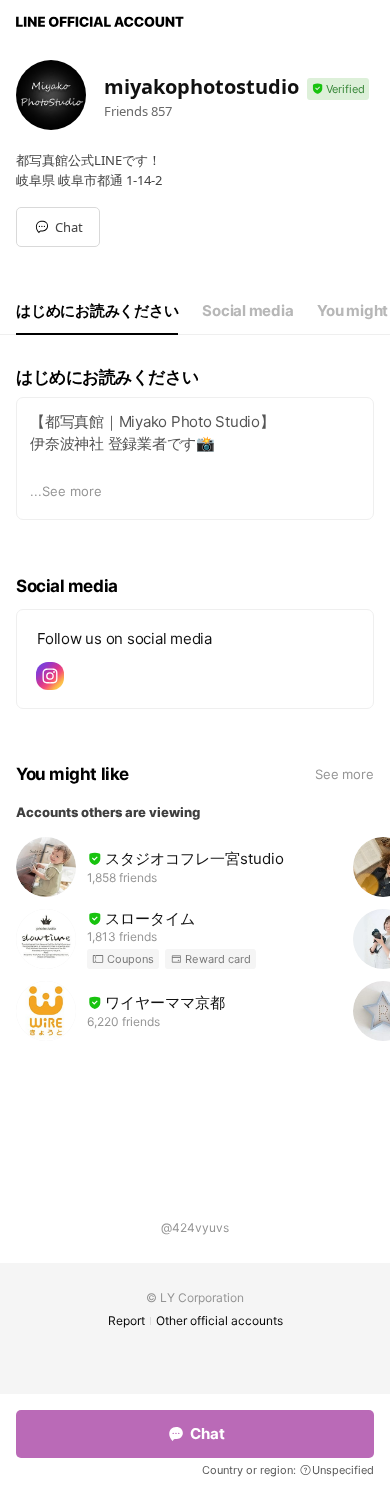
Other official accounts (219, 1320)
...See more (66, 491)
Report (126, 1320)
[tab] (97, 311)
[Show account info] (338, 89)
